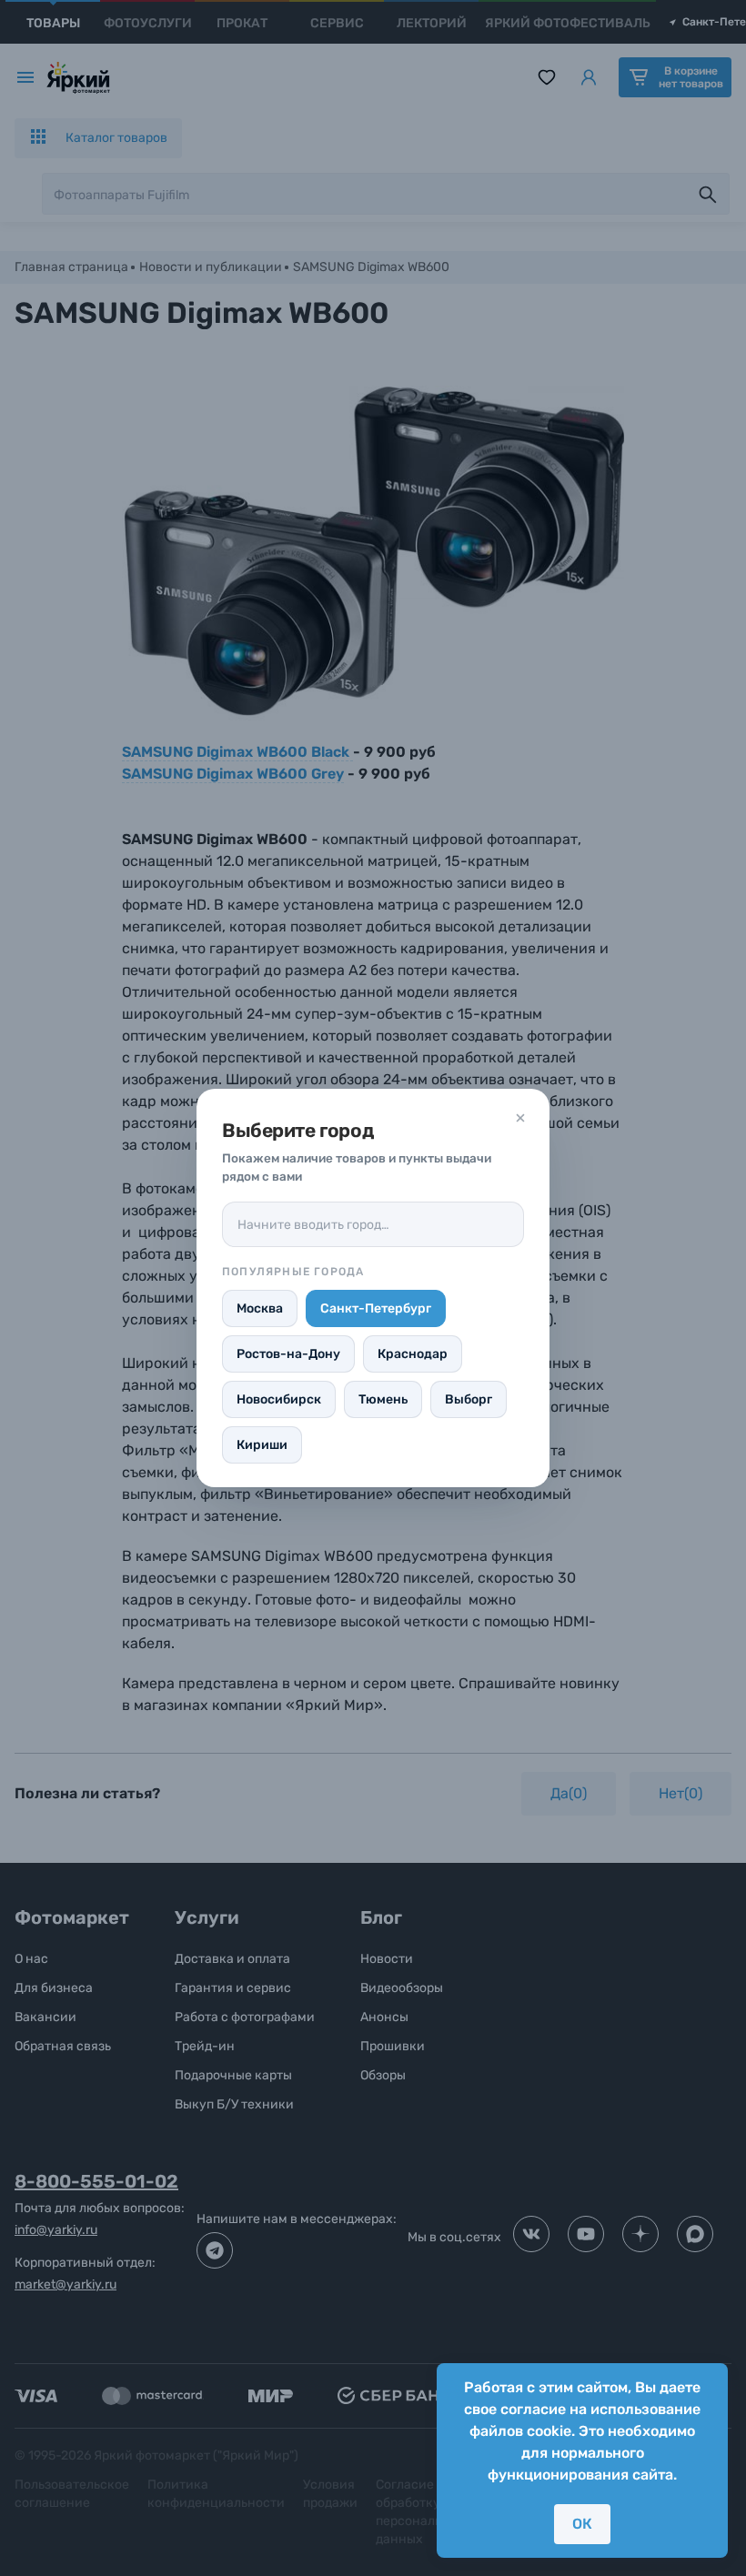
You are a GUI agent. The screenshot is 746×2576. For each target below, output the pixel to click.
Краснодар (413, 1354)
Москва (260, 1308)
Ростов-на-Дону (288, 1354)
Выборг (469, 1399)
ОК (582, 2524)
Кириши (262, 1445)
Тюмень (383, 1399)
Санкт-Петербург (376, 1308)
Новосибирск (279, 1399)
